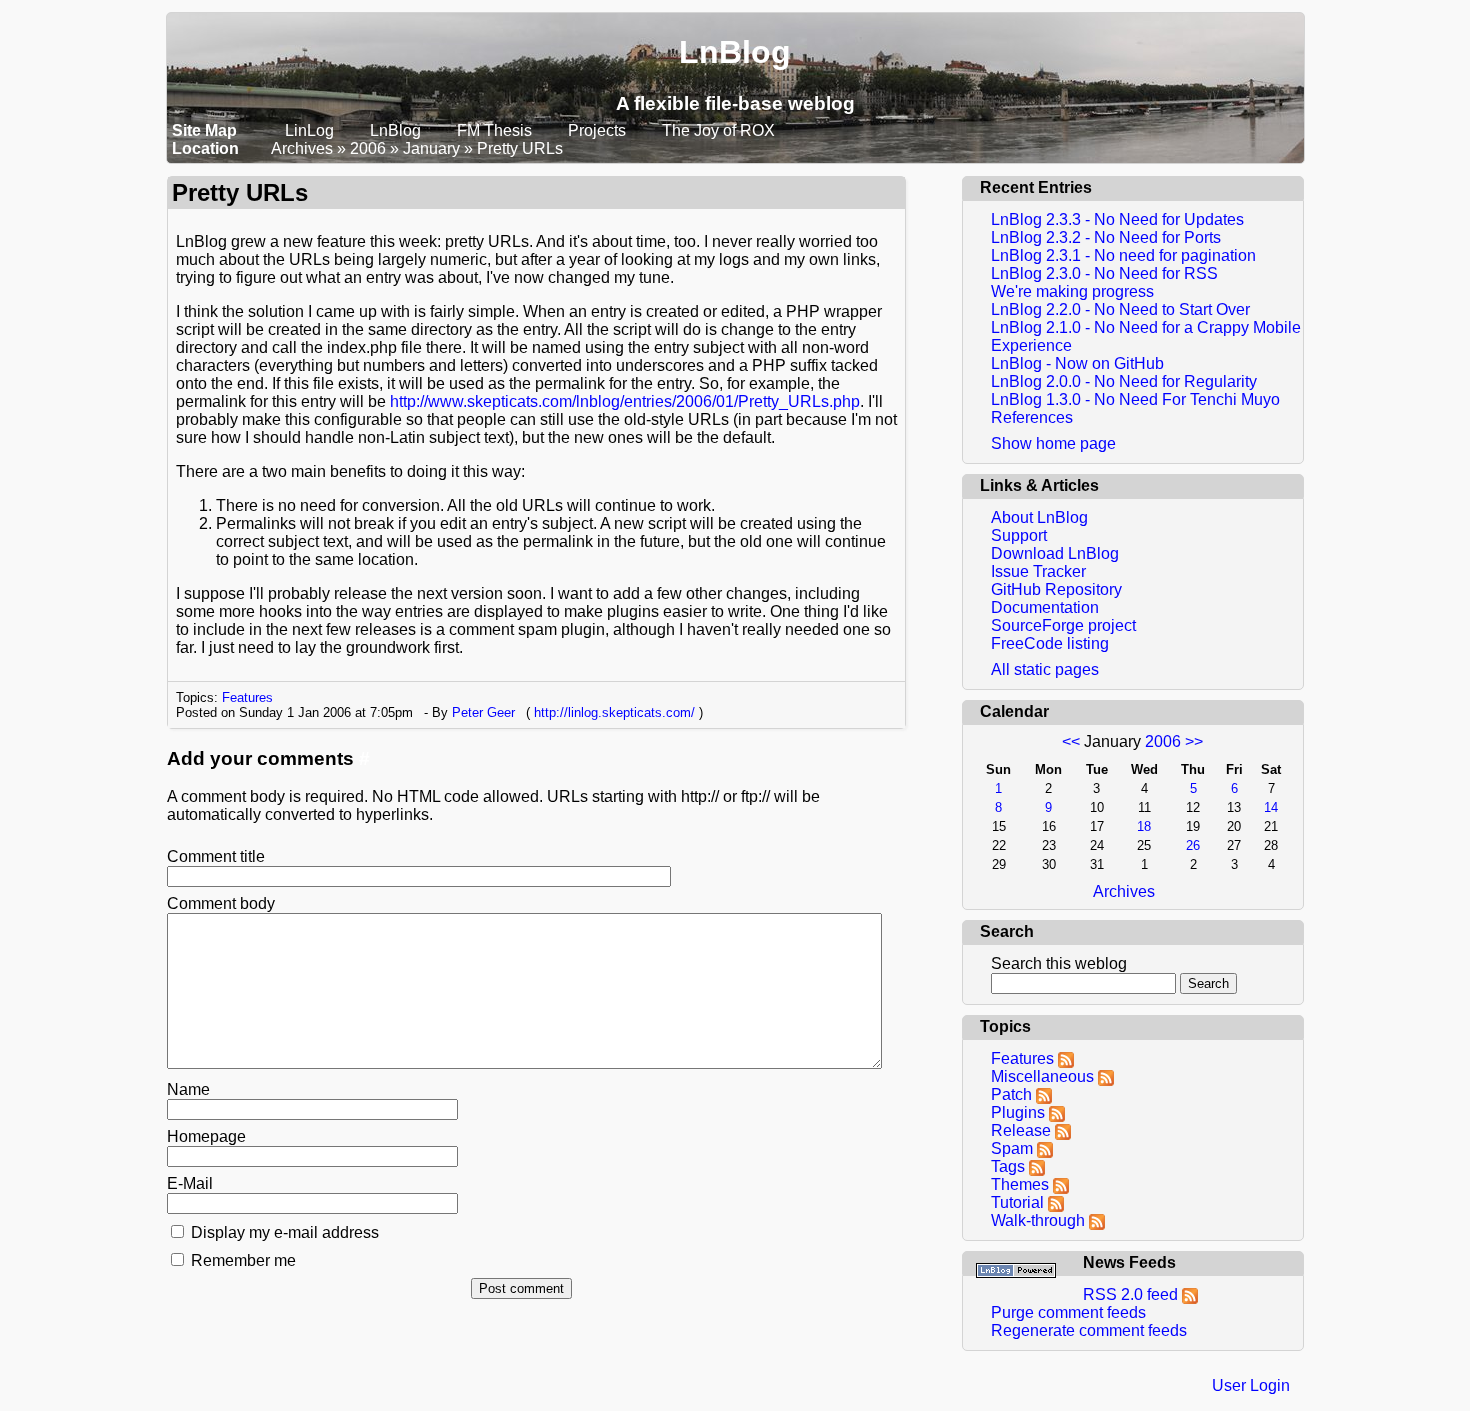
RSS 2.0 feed (1132, 1294)
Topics (1005, 1026)
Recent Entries (1036, 187)
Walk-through (1038, 1220)
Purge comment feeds (1068, 1312)
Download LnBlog (1055, 553)
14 (1271, 807)
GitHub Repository (1056, 589)
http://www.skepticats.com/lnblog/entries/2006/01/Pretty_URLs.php (625, 401)
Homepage (206, 1136)
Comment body (221, 903)
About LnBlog (1039, 517)
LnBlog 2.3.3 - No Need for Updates (1117, 219)
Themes (1020, 1184)
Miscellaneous (1042, 1076)
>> (1194, 741)
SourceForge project (1063, 625)
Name (188, 1089)
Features (247, 697)
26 (1193, 845)
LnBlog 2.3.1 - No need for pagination (1123, 255)
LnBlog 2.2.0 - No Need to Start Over (1120, 309)
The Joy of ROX (718, 130)
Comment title (216, 856)
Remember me (243, 1260)
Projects (597, 130)
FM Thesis (496, 130)
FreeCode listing (1050, 643)
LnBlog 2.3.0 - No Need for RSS (1104, 273)
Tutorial (1017, 1202)
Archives (302, 148)
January (431, 148)
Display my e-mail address (285, 1232)
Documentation (1045, 607)
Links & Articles (1039, 485)
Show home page (1053, 443)
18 (1144, 826)
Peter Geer (483, 712)
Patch (1011, 1094)
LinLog (311, 130)
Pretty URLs (520, 148)
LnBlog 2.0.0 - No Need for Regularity (1124, 381)
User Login (1251, 1385)
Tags (1008, 1166)
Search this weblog (1059, 963)
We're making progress (1072, 291)
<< (1071, 741)
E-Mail (190, 1183)
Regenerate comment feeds (1089, 1330)
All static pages (1045, 669)
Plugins (1018, 1112)
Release (1021, 1130)
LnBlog (735, 52)
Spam (1012, 1148)
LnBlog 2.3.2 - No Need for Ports (1106, 237)
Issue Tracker (1038, 571)
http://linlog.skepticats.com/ (614, 712)
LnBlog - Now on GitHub (1077, 363)
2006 (368, 148)
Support (1019, 535)
